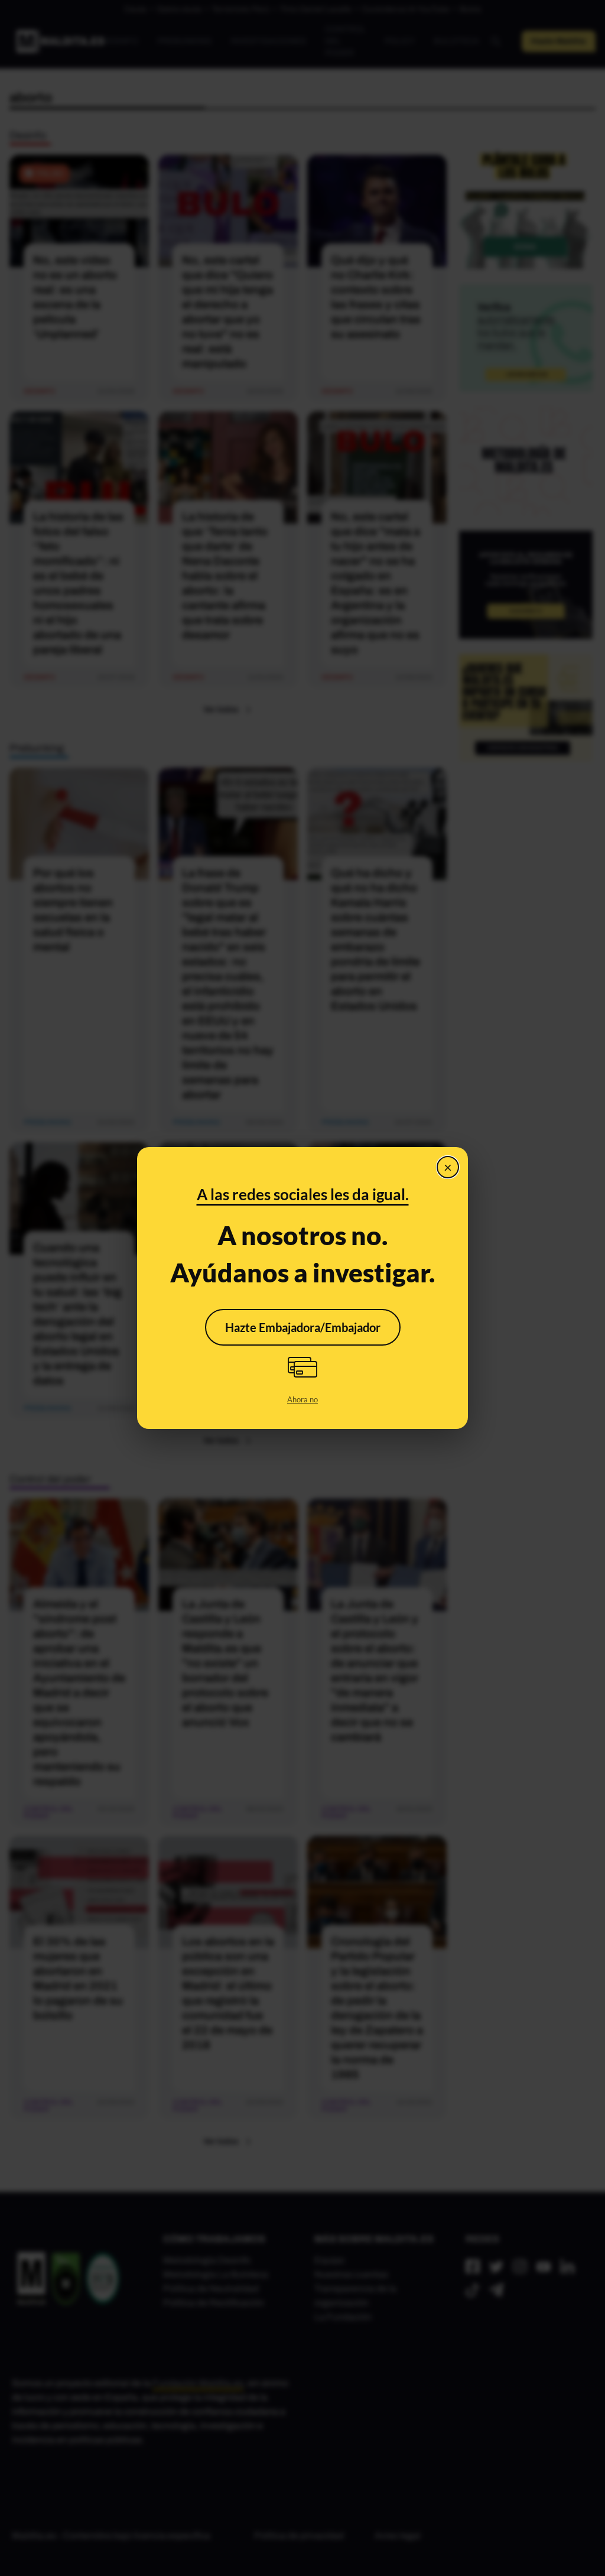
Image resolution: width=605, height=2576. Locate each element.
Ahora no (302, 1399)
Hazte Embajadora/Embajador (303, 1327)
